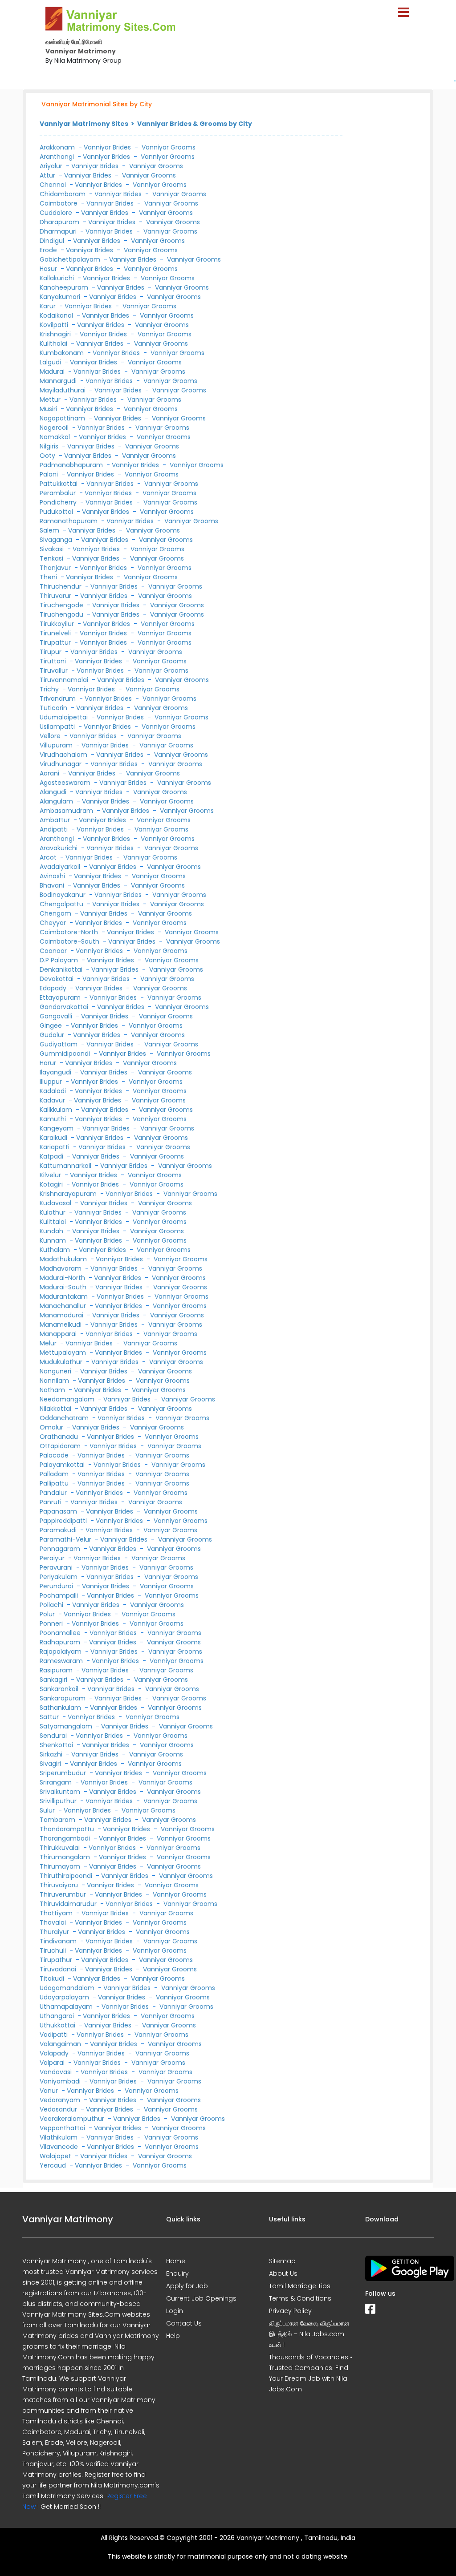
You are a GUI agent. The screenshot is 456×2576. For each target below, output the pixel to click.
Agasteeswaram (66, 783)
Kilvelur (51, 1175)
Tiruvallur (55, 670)
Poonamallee (61, 1633)
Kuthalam (56, 1250)
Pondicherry (59, 502)
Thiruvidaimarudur (69, 1904)
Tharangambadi (66, 1838)
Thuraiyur (55, 1932)
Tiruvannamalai (65, 680)
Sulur (48, 1810)
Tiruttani (54, 661)
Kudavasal (56, 1203)
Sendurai (54, 1736)
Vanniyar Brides (107, 147)
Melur (49, 1343)
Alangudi (54, 792)
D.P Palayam (60, 960)
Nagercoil (55, 428)
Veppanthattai (63, 2128)
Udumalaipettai (65, 717)
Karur (49, 306)
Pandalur (54, 1493)
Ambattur (56, 820)
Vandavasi (57, 2072)
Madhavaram (61, 1268)
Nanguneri (56, 1371)
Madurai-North (63, 1278)
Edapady (54, 988)
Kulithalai (54, 343)
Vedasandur (59, 2109)
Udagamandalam (68, 1988)
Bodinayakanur (63, 895)
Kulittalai (54, 1222)
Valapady (55, 2053)
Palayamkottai (63, 1465)
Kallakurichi (58, 278)
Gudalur (53, 1035)
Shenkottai (57, 1745)
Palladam (55, 1474)
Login (175, 2311)
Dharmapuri (59, 231)
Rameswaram (62, 1661)
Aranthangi (57, 157)
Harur (49, 1063)
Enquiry (177, 2273)
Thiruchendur (61, 586)
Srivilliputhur (59, 1801)
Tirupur (51, 652)
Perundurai (57, 1586)
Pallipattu (55, 1483)
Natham (53, 1390)
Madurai (53, 371)
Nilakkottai (56, 1409)
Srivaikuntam (61, 1792)
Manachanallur (64, 1306)
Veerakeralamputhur (73, 2119)
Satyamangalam (67, 1726)
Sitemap (282, 2261)
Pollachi (52, 1605)
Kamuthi (54, 1119)
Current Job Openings (201, 2298)
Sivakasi (53, 549)
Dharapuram (60, 222)
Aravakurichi (59, 848)
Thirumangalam (66, 1857)
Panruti (51, 1502)
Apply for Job (187, 2286)
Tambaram (58, 1820)
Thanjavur (56, 568)
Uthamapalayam (67, 2007)
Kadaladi (54, 1091)
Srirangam (57, 1782)
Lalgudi (51, 362)
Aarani (50, 773)
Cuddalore (57, 213)
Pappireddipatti (64, 1521)
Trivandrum (59, 699)
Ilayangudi (56, 1072)
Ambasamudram (67, 811)
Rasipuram (57, 1670)
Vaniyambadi (61, 2081)
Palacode (55, 1455)
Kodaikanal (57, 315)
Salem (50, 530)
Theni (49, 577)
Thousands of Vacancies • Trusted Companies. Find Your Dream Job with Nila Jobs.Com (311, 2373)
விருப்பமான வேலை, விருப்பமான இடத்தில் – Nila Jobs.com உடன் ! (309, 2334)
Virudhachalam (64, 755)
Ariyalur (52, 166)
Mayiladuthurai (63, 390)
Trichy (50, 689)
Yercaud (54, 2165)
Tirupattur (56, 642)
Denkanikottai (62, 969)
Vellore (51, 736)
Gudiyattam (59, 1044)
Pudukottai (57, 512)
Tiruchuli (54, 1950)
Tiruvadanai (59, 1969)
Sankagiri (54, 1680)
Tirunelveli (56, 633)
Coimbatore (59, 203)
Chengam (56, 913)
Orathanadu (60, 1437)
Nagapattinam (63, 418)
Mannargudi (59, 381)
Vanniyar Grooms (169, 147)
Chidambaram (63, 194)
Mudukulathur (62, 1362)
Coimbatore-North (70, 932)
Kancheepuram (65, 287)
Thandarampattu (68, 1829)
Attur (48, 175)
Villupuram (57, 745)
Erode (49, 250)
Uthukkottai (58, 2025)
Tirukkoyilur (58, 624)
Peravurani (57, 1567)
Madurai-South (64, 1287)
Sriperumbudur (64, 1773)
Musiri (49, 409)
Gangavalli (57, 1016)
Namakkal (56, 437)
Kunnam (54, 1240)
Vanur (50, 2091)
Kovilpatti (55, 325)
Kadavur (53, 1100)
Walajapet (56, 2156)
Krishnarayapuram (69, 1194)
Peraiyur (53, 1558)
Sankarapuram (63, 1698)
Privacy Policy (290, 2311)
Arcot (49, 857)
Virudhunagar (61, 764)
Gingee (52, 1026)
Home (176, 2261)
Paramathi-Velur (66, 1539)
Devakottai (57, 979)
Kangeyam (57, 1128)
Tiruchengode (62, 605)
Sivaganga (57, 540)
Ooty (48, 456)
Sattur (50, 1717)
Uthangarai (58, 2016)
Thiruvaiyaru (60, 1885)
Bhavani (53, 885)
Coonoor (54, 951)
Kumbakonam (63, 353)
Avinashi (53, 876)
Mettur (51, 400)
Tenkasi (52, 558)
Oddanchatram (65, 1418)
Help (173, 2336)
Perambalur (59, 493)
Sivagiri (51, 1764)
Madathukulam (64, 1259)
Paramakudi (59, 1530)
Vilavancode (60, 2147)
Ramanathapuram (69, 521)
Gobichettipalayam (71, 259)
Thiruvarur (56, 596)
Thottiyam (57, 1913)
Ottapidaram (61, 1446)
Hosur (49, 269)
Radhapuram (61, 1642)
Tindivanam (59, 1941)
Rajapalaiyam (61, 1651)
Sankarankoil (60, 1689)
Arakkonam (57, 147)
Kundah (52, 1231)
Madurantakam (65, 1296)
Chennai (54, 185)
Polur (48, 1614)
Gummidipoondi (66, 1054)
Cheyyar (54, 923)
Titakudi (53, 1978)
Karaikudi (54, 1138)
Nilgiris (50, 446)
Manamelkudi (61, 1324)
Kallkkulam (57, 1110)
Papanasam (59, 1511)
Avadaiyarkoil (61, 867)
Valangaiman (61, 2044)
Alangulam (57, 801)
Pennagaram (61, 1549)
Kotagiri (52, 1184)
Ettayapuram (61, 997)
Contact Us (184, 2323)
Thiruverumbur (64, 1894)
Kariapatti (55, 1147)
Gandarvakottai (65, 1007)
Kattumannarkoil (66, 1166)
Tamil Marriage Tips (300, 2286)
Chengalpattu (62, 904)
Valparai (53, 2063)
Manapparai (59, 1334)
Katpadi (52, 1156)
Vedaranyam (61, 2100)
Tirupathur (57, 1960)
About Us (283, 2273)
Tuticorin (54, 708)
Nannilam (55, 1381)
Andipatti (55, 829)
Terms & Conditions (300, 2298)
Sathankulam (61, 1708)
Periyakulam (59, 1577)
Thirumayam (61, 1866)
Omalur (52, 1427)
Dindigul (53, 241)
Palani (50, 474)
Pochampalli (60, 1595)
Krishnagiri (56, 334)
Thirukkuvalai (61, 1848)
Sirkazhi (52, 1754)
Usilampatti (58, 727)
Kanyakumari (61, 297)
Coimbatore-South (70, 941)
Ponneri (52, 1623)
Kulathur (53, 1212)
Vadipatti (55, 2035)
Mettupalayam (64, 1353)
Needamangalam (68, 1399)
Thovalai (54, 1922)
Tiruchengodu (62, 614)
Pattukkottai (59, 484)
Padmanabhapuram (72, 465)
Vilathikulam (59, 2137)
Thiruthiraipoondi (67, 1876)
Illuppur (52, 1082)
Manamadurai (62, 1315)
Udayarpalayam (65, 1997)
